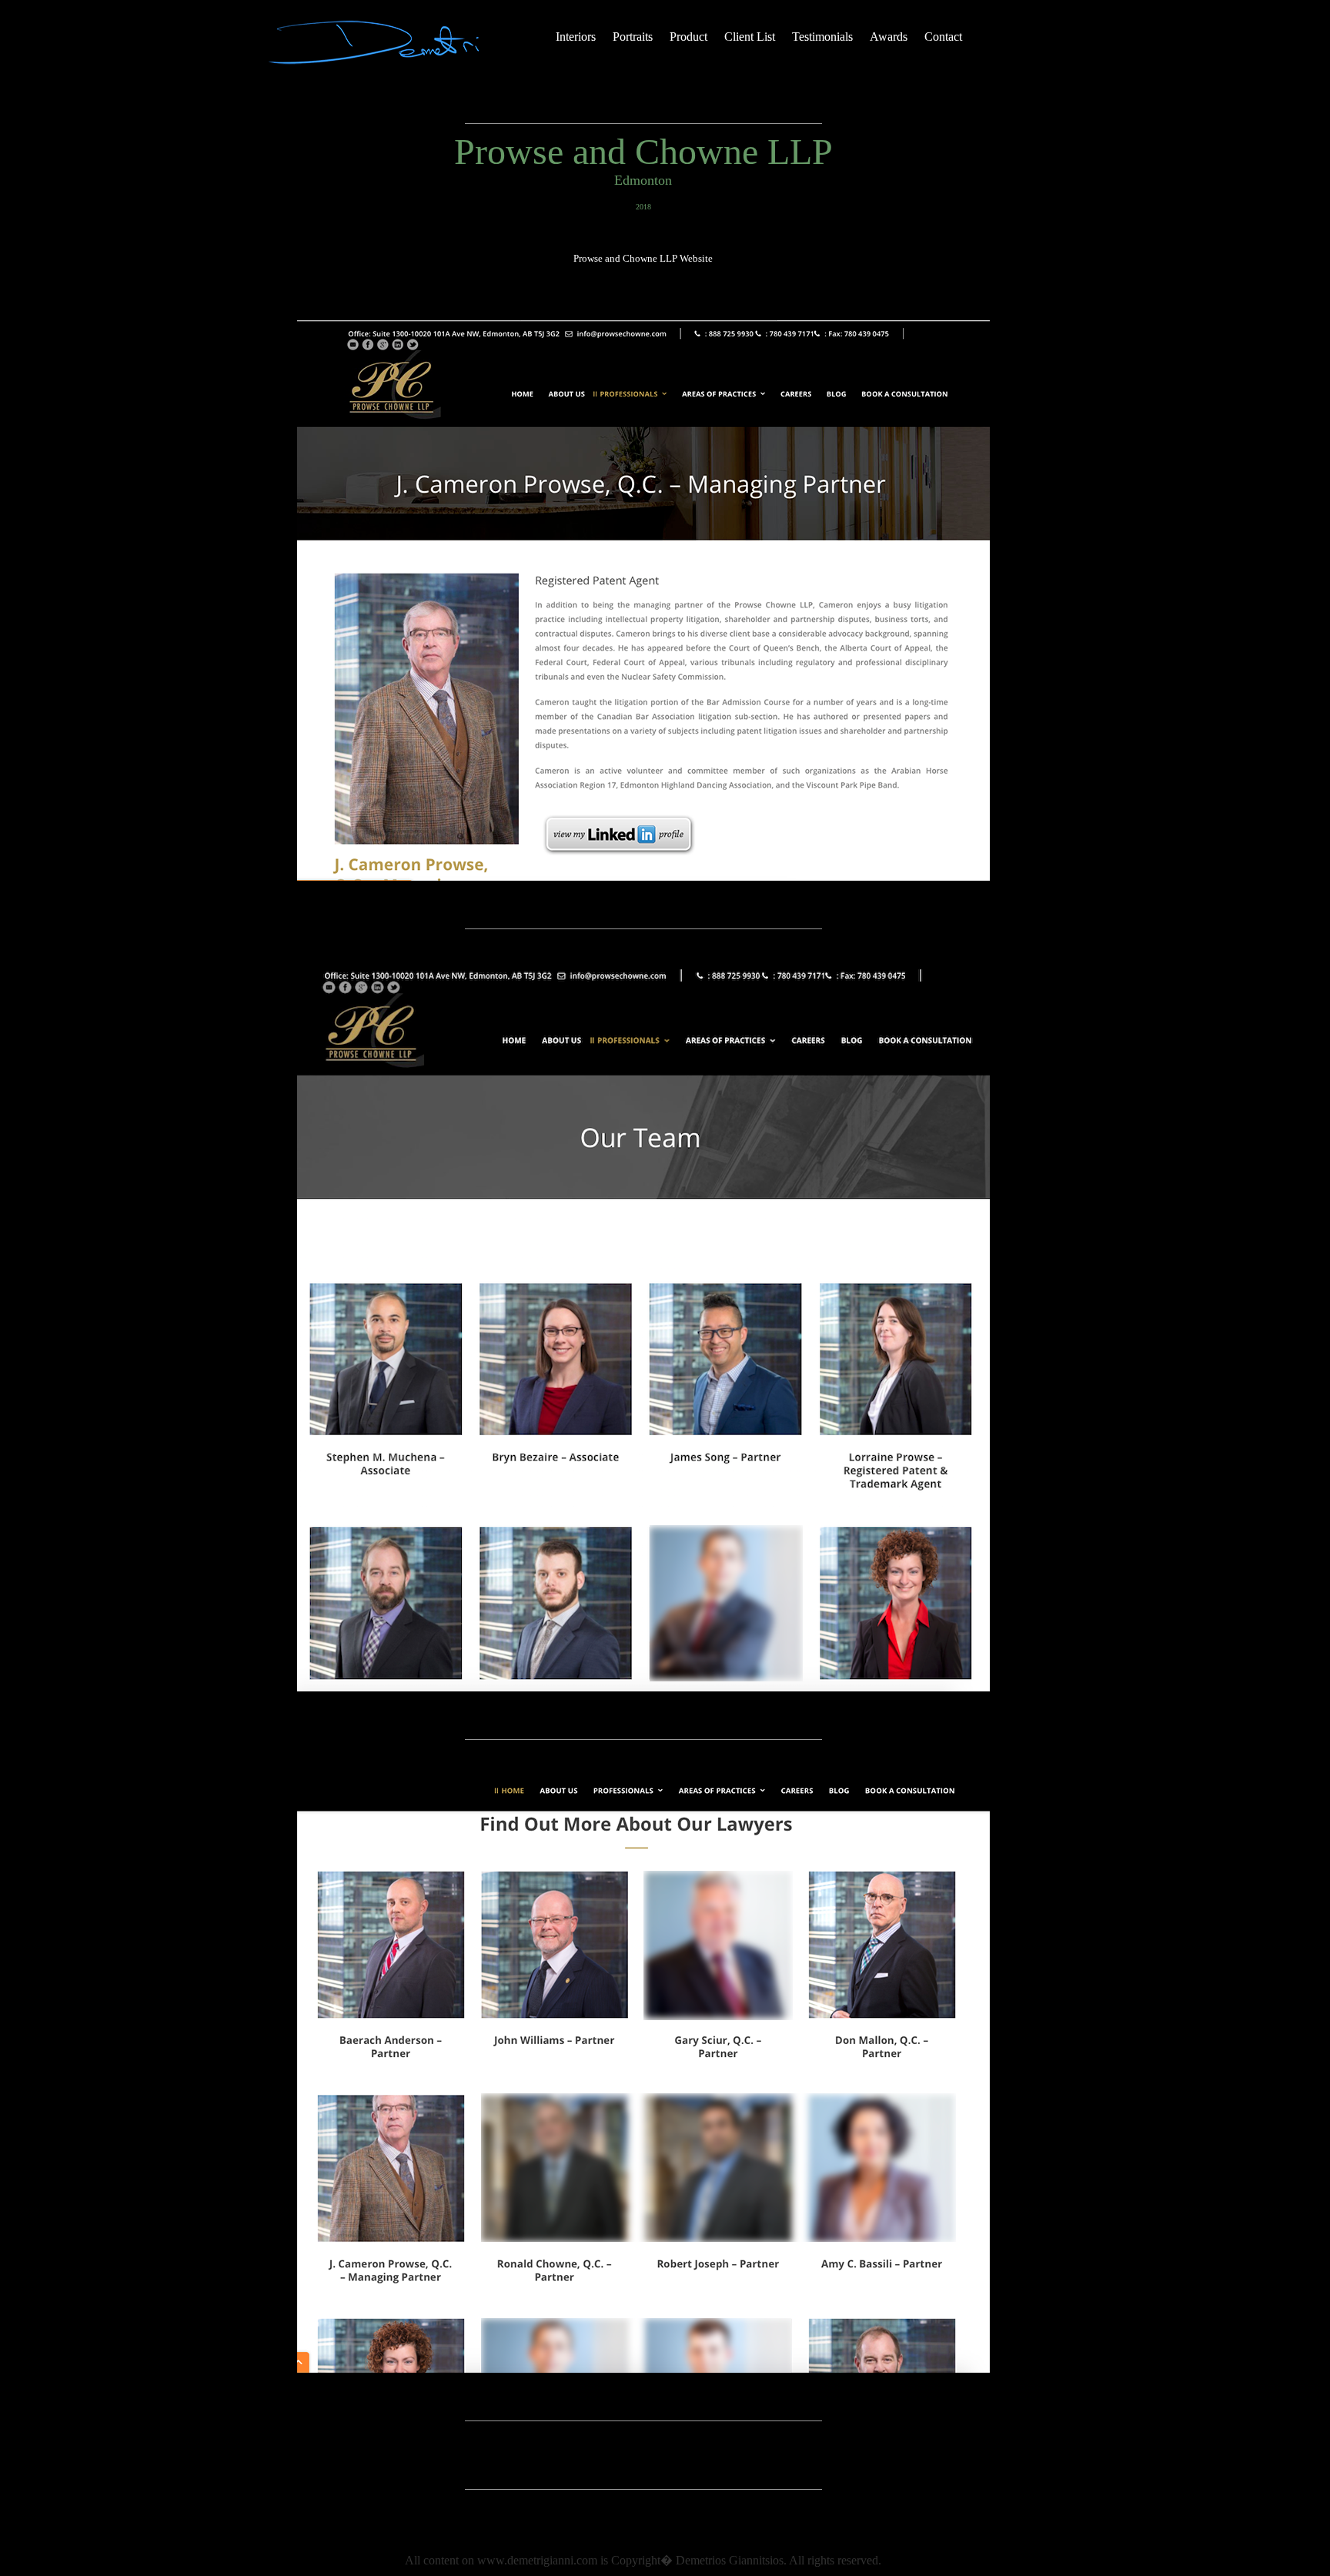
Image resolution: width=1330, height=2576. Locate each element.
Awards (889, 37)
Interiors (576, 37)
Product (688, 37)
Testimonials (822, 37)
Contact (943, 37)
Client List (750, 37)
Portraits (633, 37)
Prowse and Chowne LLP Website (643, 258)
